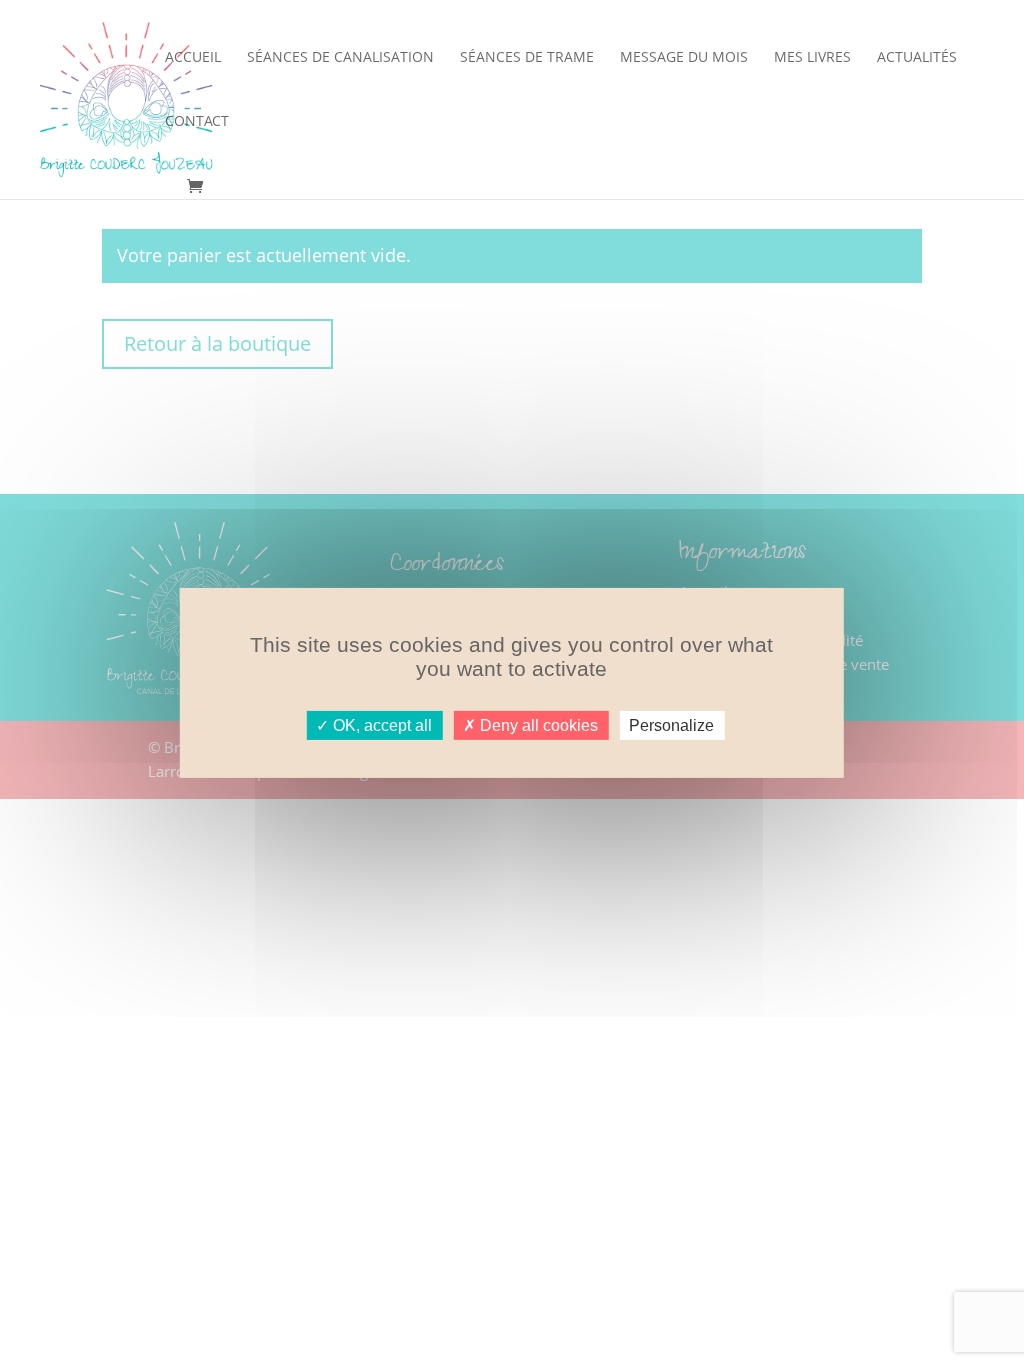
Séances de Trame (527, 58)
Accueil (193, 58)
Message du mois (684, 58)
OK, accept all (380, 725)
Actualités (917, 58)
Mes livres (812, 58)
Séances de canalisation (340, 58)
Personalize (671, 725)
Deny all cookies (537, 725)
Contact (197, 122)
